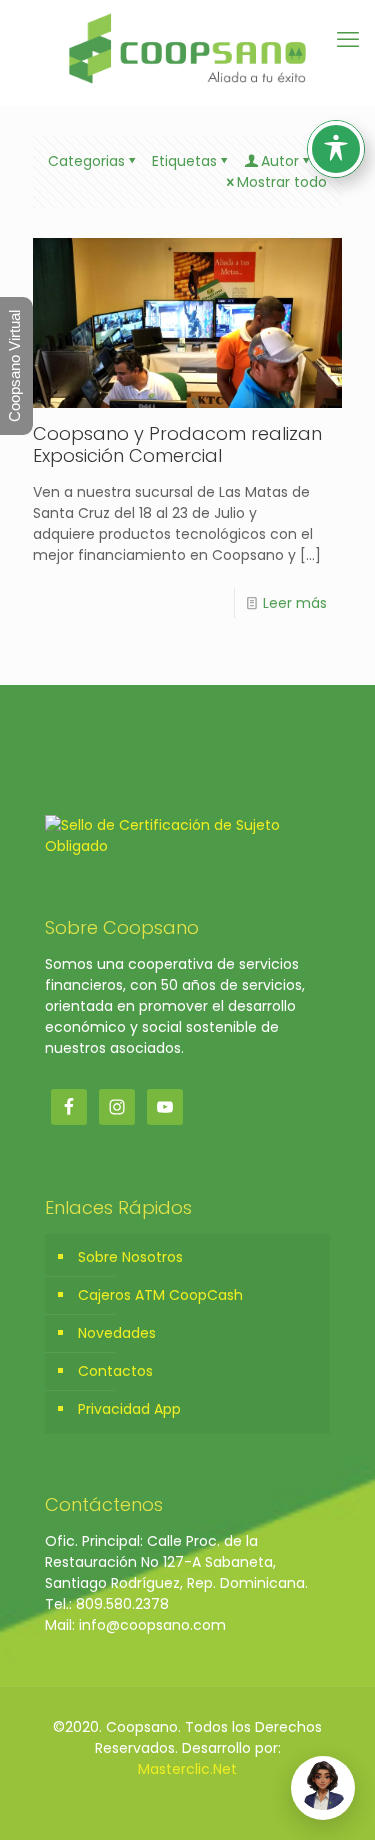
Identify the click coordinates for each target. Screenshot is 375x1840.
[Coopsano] (187, 47)
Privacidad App (129, 1409)
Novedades (117, 1333)
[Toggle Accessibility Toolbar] (336, 149)
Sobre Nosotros (130, 1257)
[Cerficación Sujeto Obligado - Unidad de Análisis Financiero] (187, 846)
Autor (280, 161)
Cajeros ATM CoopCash (160, 1295)
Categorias (86, 161)
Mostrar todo (282, 182)
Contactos (115, 1371)
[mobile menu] (348, 40)
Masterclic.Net (187, 1769)
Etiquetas (184, 161)
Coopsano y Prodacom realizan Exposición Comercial (177, 444)
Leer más (295, 603)
